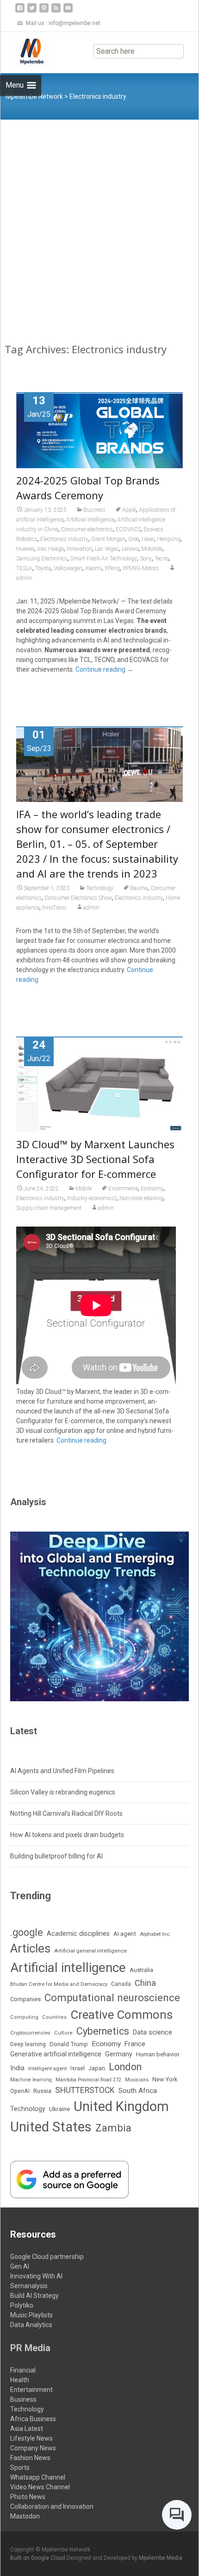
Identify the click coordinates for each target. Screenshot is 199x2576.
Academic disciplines (78, 1934)
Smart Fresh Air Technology (104, 559)
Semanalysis (29, 2286)
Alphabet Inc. (155, 1934)
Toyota (43, 568)
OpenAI (20, 2091)
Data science (152, 2032)
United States (51, 2127)
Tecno (162, 559)
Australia (141, 1970)
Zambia (113, 2128)
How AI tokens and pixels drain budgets (67, 1835)
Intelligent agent (47, 2068)
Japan (97, 2068)
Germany (119, 2054)
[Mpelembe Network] (25, 51)
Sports (20, 2468)
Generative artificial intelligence (56, 2054)
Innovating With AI (36, 2276)
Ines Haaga (50, 549)
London (125, 2067)
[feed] (56, 11)
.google (27, 1932)
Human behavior (158, 2054)
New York (165, 2079)
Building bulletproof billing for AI (56, 1856)
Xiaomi (93, 568)
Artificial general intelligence (90, 1951)
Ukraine (59, 2109)
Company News (33, 2448)
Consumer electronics (87, 529)
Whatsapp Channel (38, 2477)
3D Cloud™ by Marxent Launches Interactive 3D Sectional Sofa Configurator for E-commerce (95, 1159)
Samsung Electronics (42, 559)
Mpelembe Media (161, 2558)
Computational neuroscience (112, 1997)
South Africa (138, 2091)
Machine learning (31, 2080)
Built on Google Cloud (38, 2558)
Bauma (139, 888)
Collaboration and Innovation (52, 2506)
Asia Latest (27, 2429)
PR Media (30, 2348)
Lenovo (130, 549)
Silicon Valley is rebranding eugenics (63, 1792)
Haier (148, 539)
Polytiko (22, 2305)
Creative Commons (121, 2015)
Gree (134, 539)
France (135, 2044)
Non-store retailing (141, 1198)
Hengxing (169, 539)
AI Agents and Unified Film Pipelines (62, 1771)
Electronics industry (64, 539)
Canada (121, 1984)
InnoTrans (54, 908)
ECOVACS (128, 529)
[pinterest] (44, 11)
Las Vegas (107, 549)
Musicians (137, 2080)
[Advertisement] (99, 224)
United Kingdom (121, 2106)
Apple (129, 510)
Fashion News (30, 2458)
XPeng (112, 568)
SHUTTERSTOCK (85, 2090)
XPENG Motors (141, 568)
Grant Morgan (108, 539)
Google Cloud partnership (47, 2257)
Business (94, 510)
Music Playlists (31, 2315)
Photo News (28, 2497)
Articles (30, 1948)
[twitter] (32, 11)
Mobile (84, 1189)
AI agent (125, 1934)
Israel (78, 2068)
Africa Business (33, 2419)
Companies (25, 1999)
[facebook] (20, 11)
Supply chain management (49, 1208)
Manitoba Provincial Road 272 (88, 2080)
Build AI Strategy (34, 2296)
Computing (24, 2017)
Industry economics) (92, 1198)
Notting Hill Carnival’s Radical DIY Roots (66, 1813)
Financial (23, 2370)
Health (20, 2380)
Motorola (152, 549)
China (145, 1983)
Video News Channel (40, 2487)
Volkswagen (68, 568)
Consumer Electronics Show (78, 898)
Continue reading (104, 669)
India (17, 2068)
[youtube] (68, 11)
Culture (63, 2033)
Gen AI (20, 2266)
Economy (152, 1189)
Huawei (25, 549)
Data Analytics (31, 2325)
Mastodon (25, 2516)
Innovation (79, 549)
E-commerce (123, 1189)
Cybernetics (103, 2031)
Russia (42, 2091)
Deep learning (28, 2044)
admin (91, 908)
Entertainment (31, 2390)
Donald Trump (69, 2044)
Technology (100, 888)
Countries (54, 2017)
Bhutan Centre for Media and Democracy (59, 1984)
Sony (146, 559)
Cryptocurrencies (30, 2033)
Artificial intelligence (90, 520)
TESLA (24, 568)
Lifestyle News (31, 2438)
